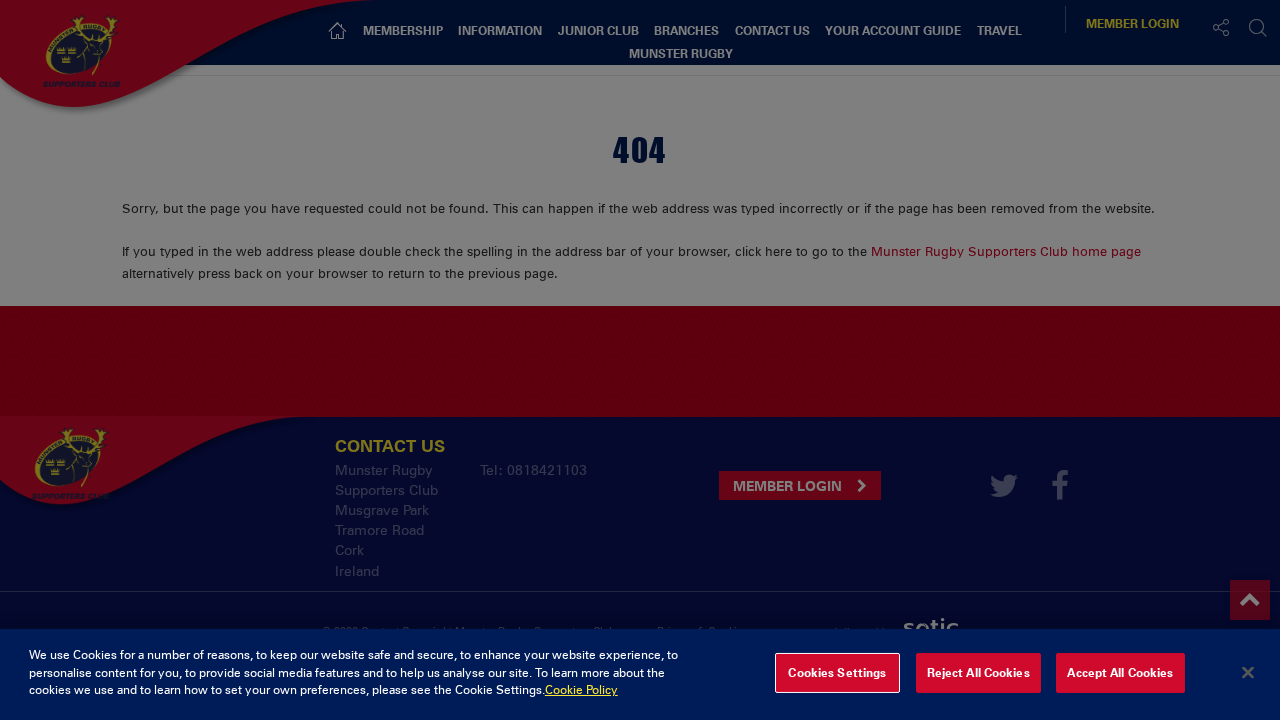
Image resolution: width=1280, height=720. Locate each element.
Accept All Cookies (1120, 673)
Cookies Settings (837, 673)
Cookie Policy (581, 690)
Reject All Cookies (978, 673)
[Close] (1248, 673)
